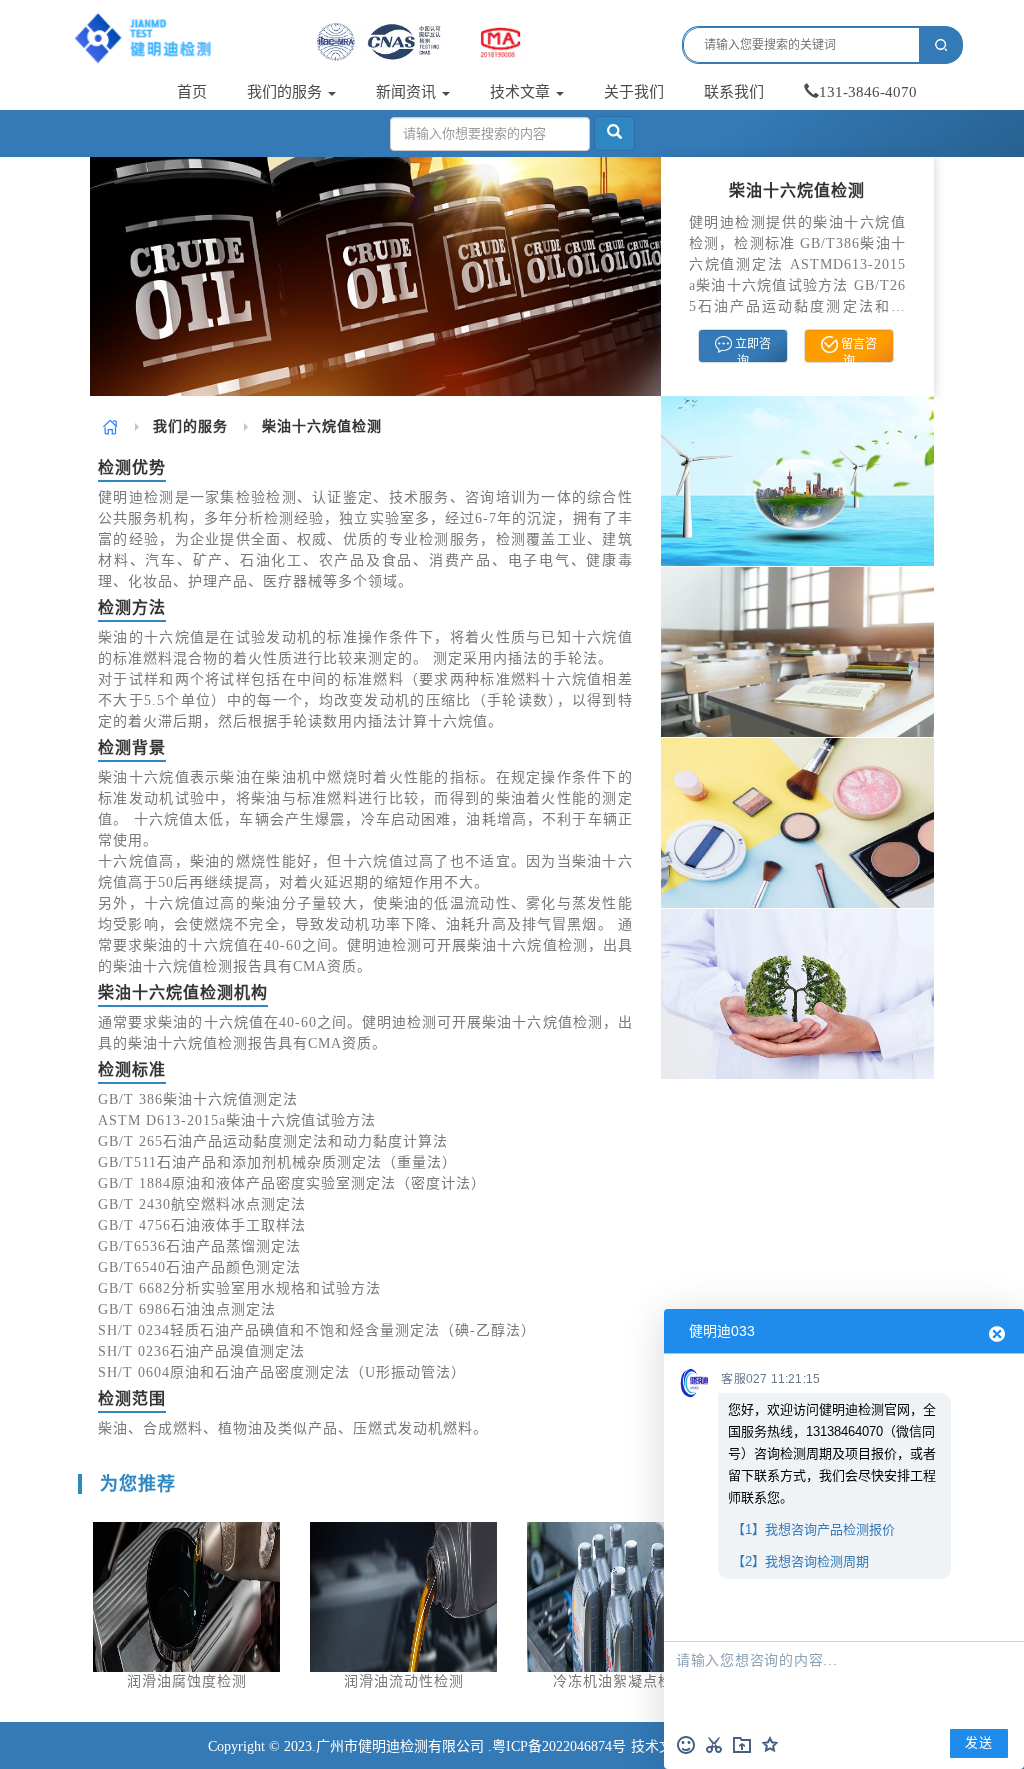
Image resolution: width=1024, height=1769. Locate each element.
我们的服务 (286, 92)
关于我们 (634, 92)
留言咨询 (857, 350)
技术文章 (522, 92)
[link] (110, 426)
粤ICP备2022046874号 (559, 1746)
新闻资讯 (408, 92)
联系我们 (734, 92)
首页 (192, 92)
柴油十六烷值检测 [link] (322, 426)
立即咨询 (751, 350)
